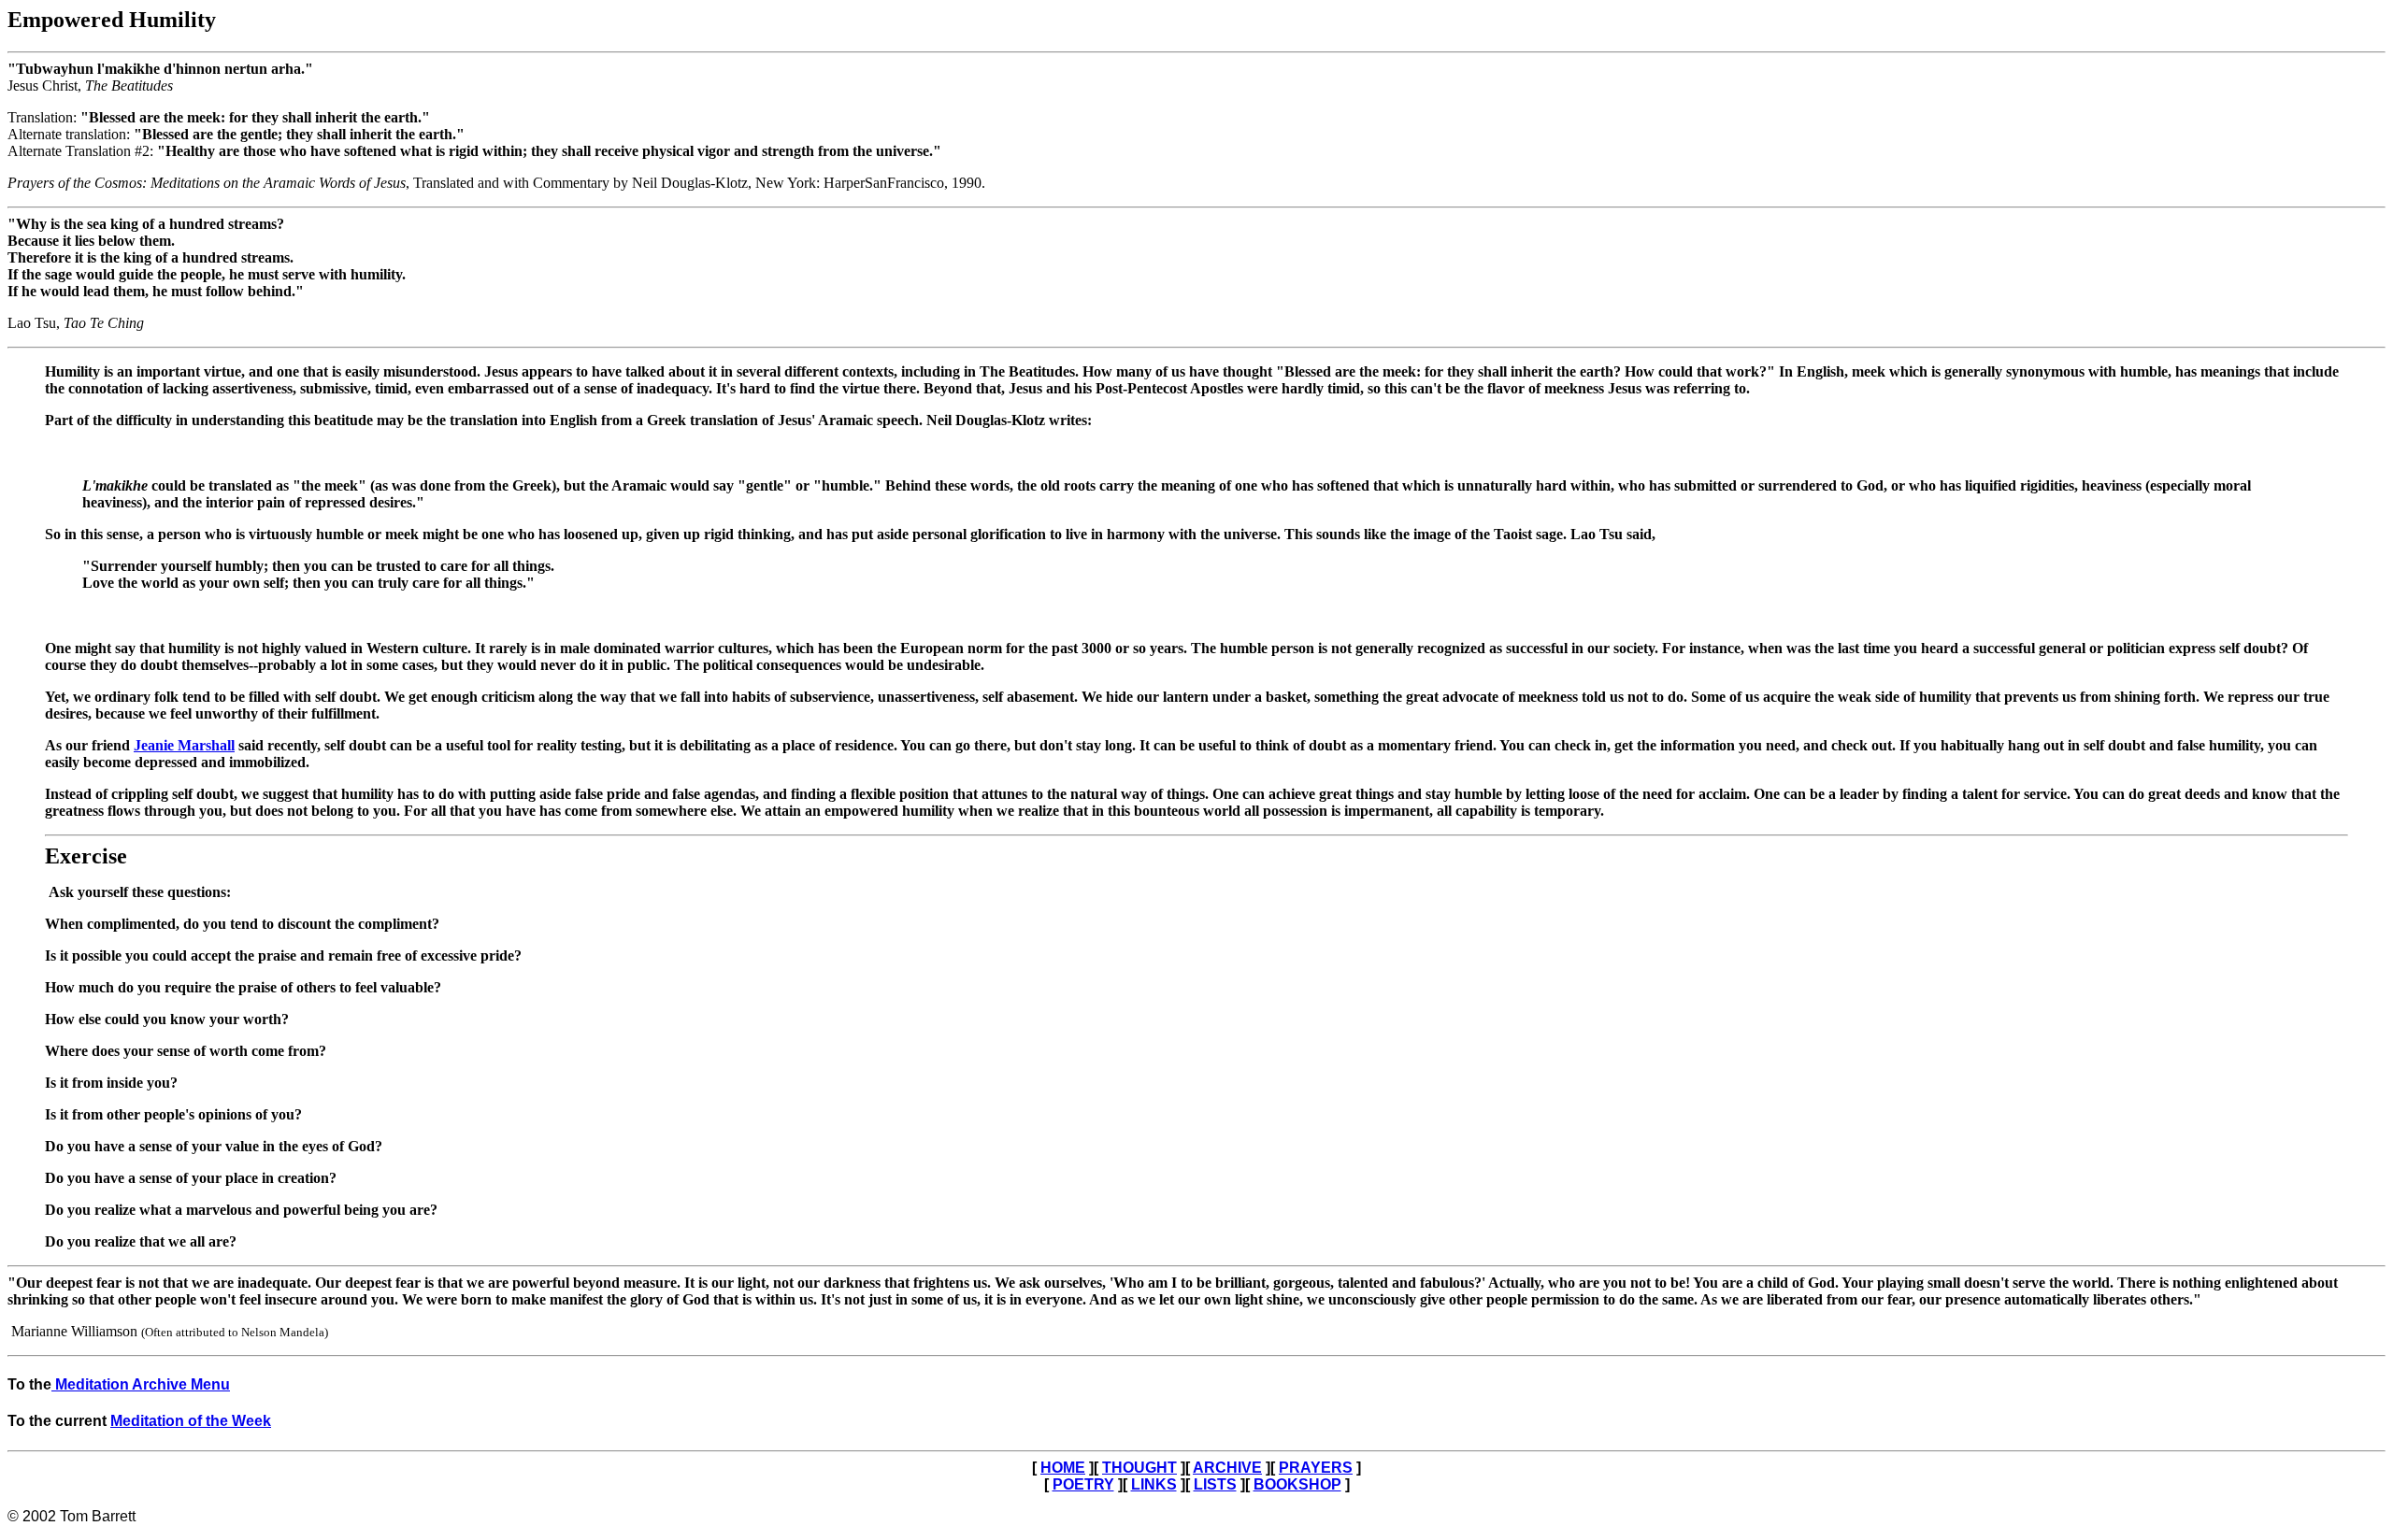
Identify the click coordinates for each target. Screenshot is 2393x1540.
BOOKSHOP (1297, 1484)
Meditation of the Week (191, 1421)
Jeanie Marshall (184, 745)
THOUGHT (1139, 1468)
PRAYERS (1316, 1468)
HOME (1063, 1468)
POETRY (1083, 1484)
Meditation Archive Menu (141, 1384)
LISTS (1215, 1484)
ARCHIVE (1227, 1468)
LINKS (1154, 1484)
